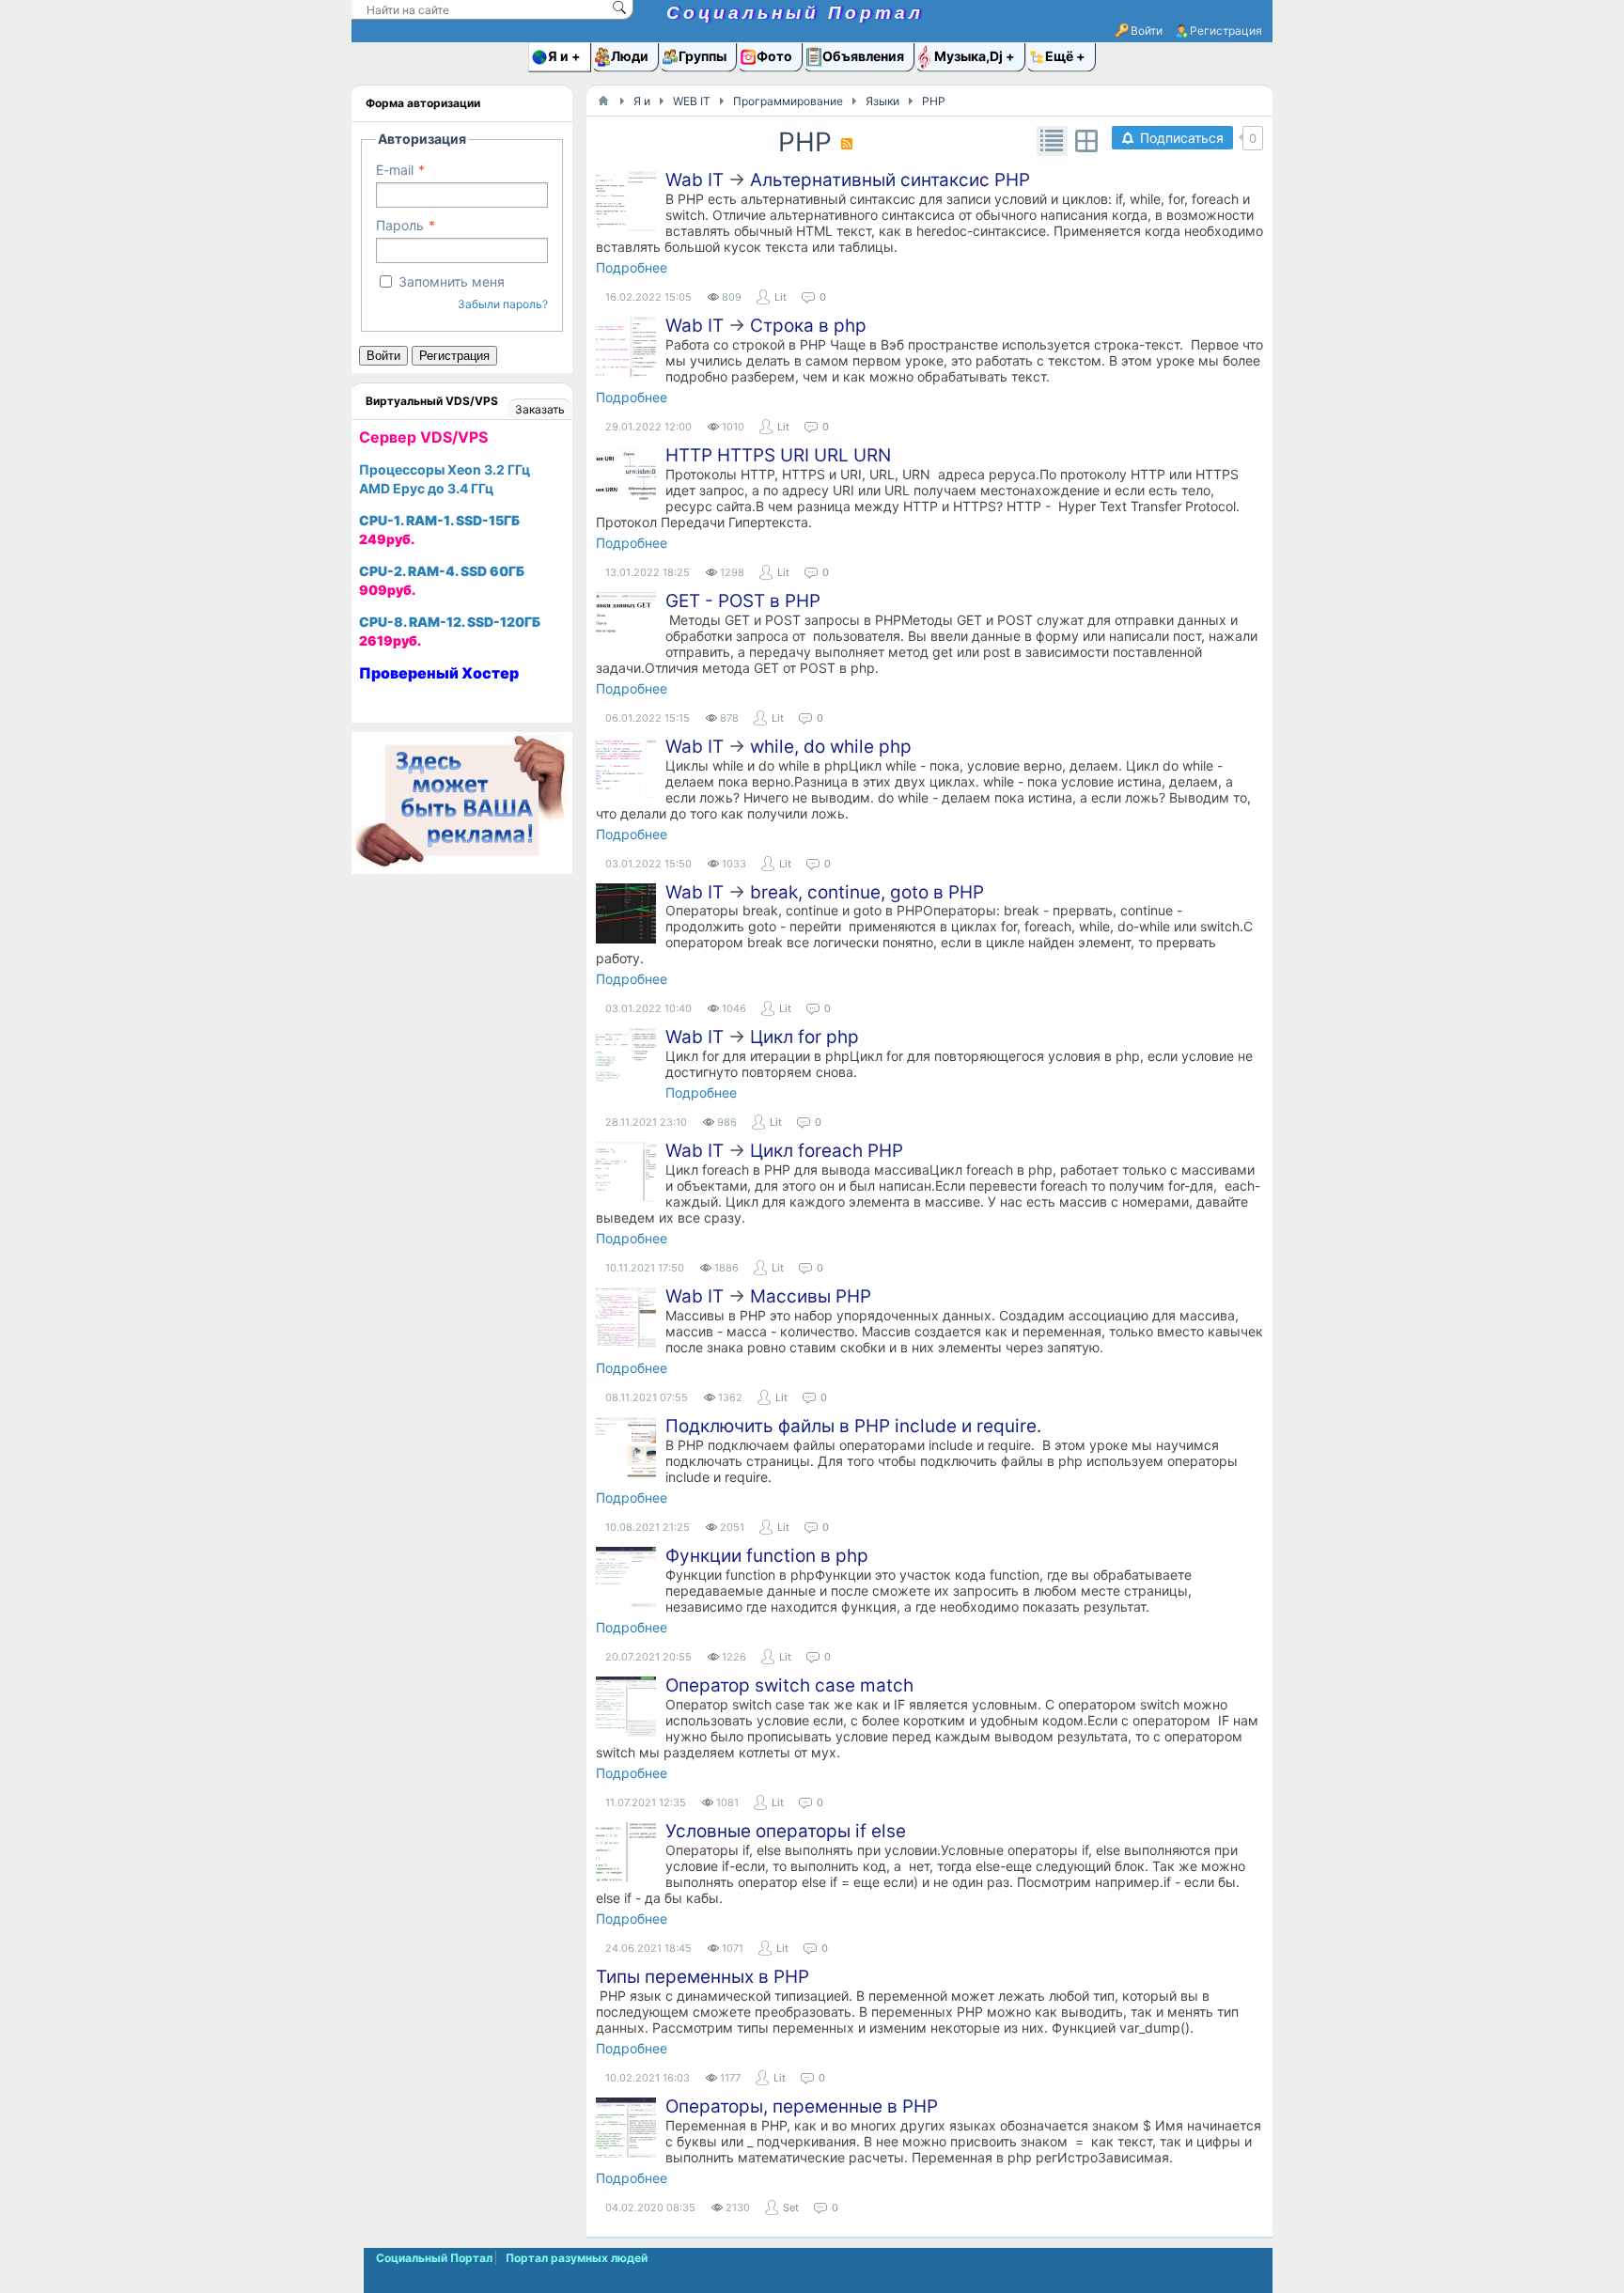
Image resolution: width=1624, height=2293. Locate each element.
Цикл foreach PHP (827, 1151)
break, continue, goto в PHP (867, 892)
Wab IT (695, 180)
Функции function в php (767, 1556)
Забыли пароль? (503, 304)
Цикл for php (804, 1037)
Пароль (400, 225)
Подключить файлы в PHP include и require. (853, 1426)
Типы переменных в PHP (703, 1977)
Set (791, 2207)
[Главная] (603, 101)
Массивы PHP (811, 1296)
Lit (781, 297)
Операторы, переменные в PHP (802, 2106)
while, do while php (831, 747)
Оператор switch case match (789, 1685)
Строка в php (808, 326)
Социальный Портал (795, 13)
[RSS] (847, 144)
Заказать (540, 409)
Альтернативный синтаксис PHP (890, 180)
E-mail (395, 170)
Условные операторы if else (786, 1831)
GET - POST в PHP (743, 601)
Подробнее (632, 267)
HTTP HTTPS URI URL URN (778, 455)
